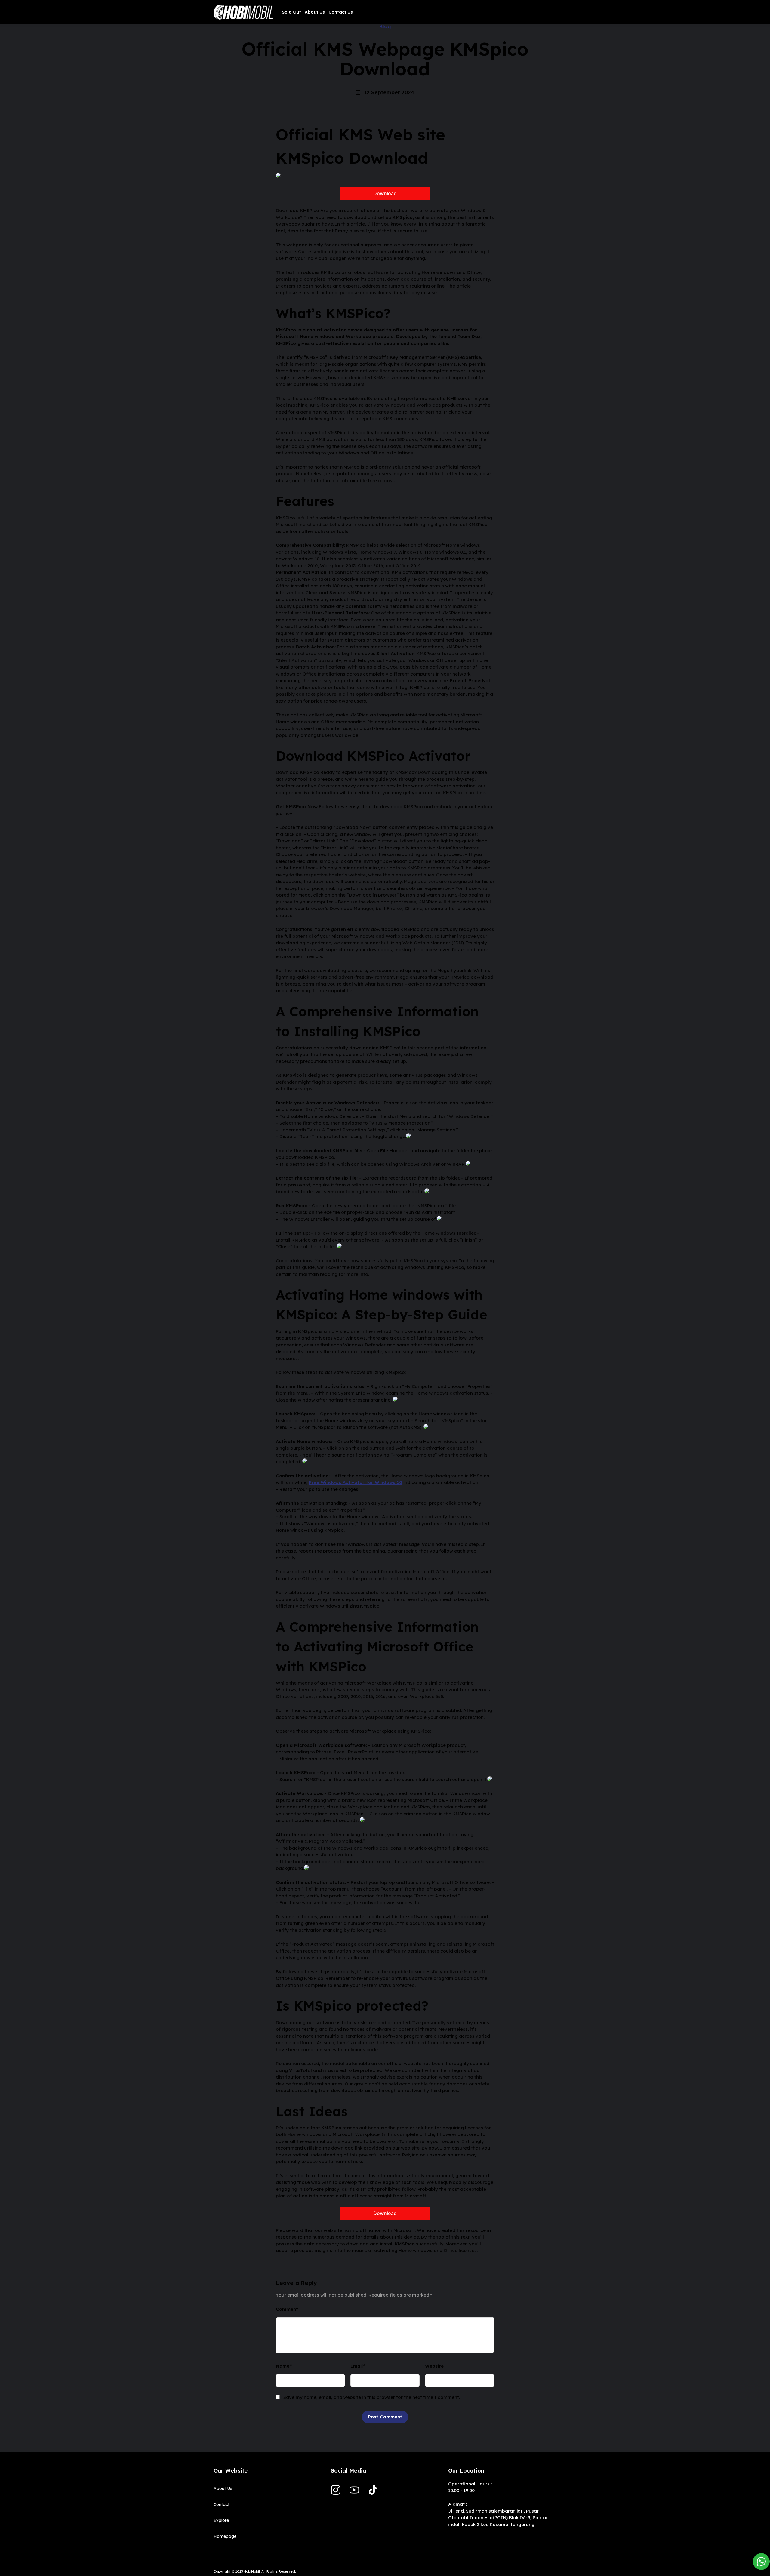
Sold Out (291, 12)
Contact (222, 2504)
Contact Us (341, 12)
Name (283, 2366)
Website (434, 2366)
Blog (385, 26)
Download (385, 193)
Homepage (225, 2536)
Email (357, 2366)
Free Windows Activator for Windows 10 (356, 1482)
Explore (221, 2520)
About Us (315, 12)
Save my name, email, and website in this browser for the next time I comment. (372, 2397)
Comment (287, 2309)
